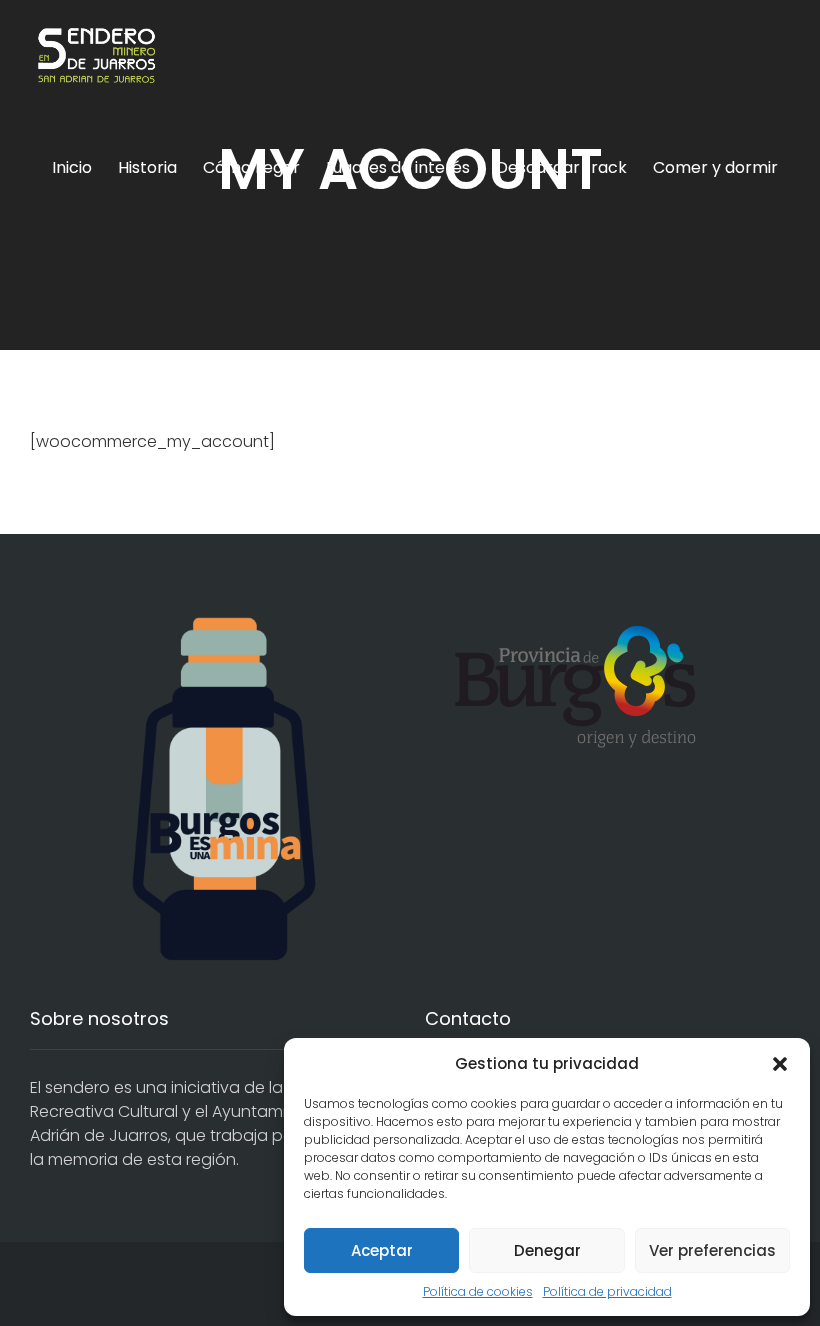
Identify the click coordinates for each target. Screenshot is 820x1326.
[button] (780, 1064)
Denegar (547, 1250)
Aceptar (382, 1250)
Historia (147, 167)
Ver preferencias (712, 1250)
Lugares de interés (398, 167)
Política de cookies (478, 1291)
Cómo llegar (251, 167)
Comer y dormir (715, 167)
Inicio (72, 167)
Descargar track (561, 167)
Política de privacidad (607, 1291)
